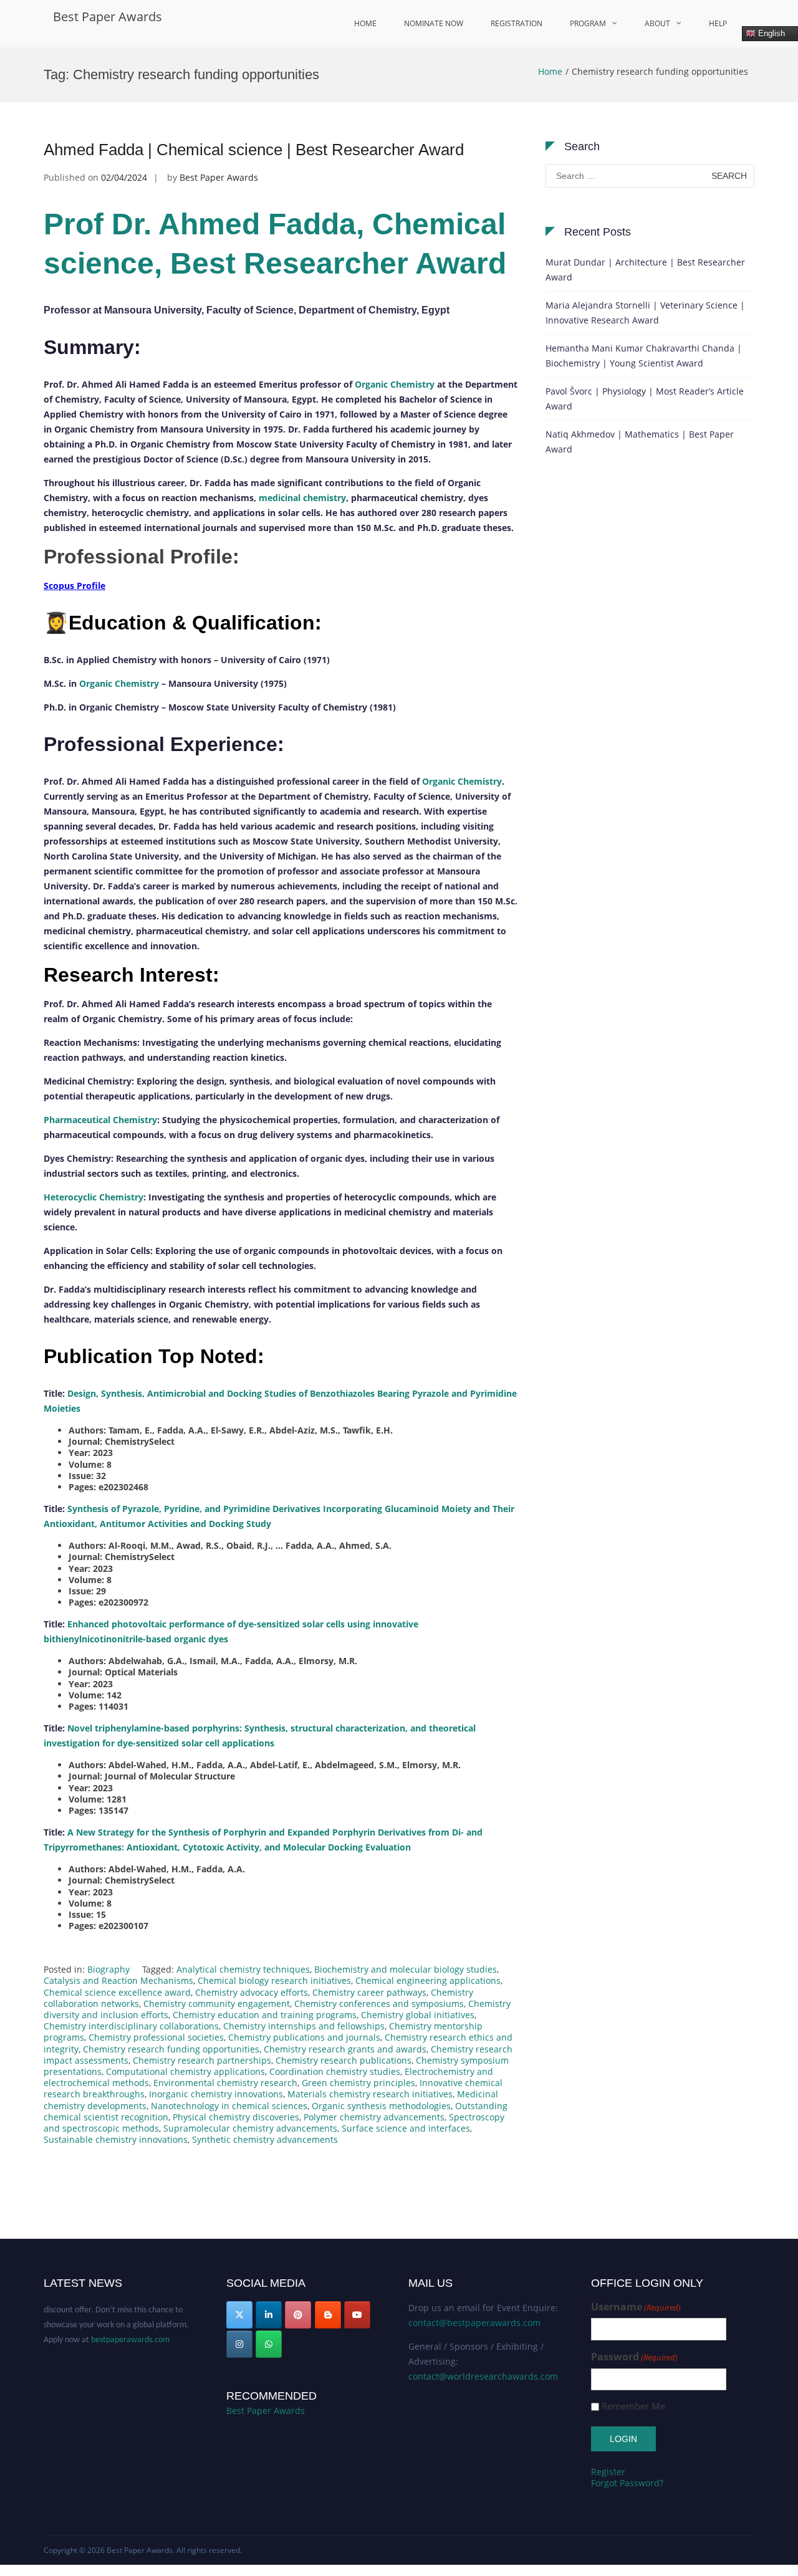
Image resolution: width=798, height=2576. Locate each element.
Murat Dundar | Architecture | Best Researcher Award (645, 270)
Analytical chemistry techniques (243, 1969)
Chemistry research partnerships (202, 2060)
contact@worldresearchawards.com (483, 2376)
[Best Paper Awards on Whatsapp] (269, 2344)
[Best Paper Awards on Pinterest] (298, 2315)
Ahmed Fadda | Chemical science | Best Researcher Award (254, 150)
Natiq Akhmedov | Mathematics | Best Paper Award (640, 442)
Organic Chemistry (395, 384)
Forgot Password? (627, 2483)
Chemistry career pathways (369, 1992)
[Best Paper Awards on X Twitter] (239, 2315)
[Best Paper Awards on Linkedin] (269, 2315)
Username (636, 2307)
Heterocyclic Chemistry (94, 1197)
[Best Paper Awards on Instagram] (239, 2344)
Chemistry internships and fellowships (304, 2026)
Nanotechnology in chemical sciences (229, 2106)
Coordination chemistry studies (335, 2071)
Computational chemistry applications (185, 2071)
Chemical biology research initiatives (274, 1980)
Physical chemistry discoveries (236, 2117)
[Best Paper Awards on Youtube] (357, 2315)
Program (588, 23)
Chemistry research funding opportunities (171, 2049)
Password (634, 2357)
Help (718, 23)
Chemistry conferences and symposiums (379, 2004)
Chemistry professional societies (156, 2037)
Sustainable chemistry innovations (116, 2139)
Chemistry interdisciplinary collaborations (131, 2026)
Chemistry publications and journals (304, 2037)
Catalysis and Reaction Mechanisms (118, 1980)
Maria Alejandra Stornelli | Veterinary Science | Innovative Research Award (645, 313)
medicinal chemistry (302, 498)
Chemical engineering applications (428, 1980)
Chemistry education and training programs (265, 2015)
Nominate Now (434, 23)
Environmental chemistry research (225, 2083)
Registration (517, 23)
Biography (108, 1969)
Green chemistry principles (358, 2083)
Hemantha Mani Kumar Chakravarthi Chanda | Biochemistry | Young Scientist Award (644, 356)
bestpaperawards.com (130, 2326)
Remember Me (633, 2406)
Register (608, 2472)
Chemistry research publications (344, 2060)
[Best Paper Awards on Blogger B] (328, 2315)
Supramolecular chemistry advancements (250, 2128)
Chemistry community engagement (217, 2004)
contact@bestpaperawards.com (474, 2323)
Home (365, 23)
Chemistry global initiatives (418, 2015)
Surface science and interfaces (406, 2128)
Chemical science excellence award (117, 1992)
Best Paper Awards (108, 17)
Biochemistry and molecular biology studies (406, 1969)
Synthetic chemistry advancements (265, 2139)
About (657, 23)
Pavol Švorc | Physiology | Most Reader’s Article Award (645, 399)
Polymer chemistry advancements (374, 2117)
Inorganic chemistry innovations (216, 2094)
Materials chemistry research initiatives (370, 2094)
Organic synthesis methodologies (381, 2106)
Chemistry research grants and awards (345, 2049)
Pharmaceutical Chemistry (100, 1120)
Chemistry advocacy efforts (252, 1992)
